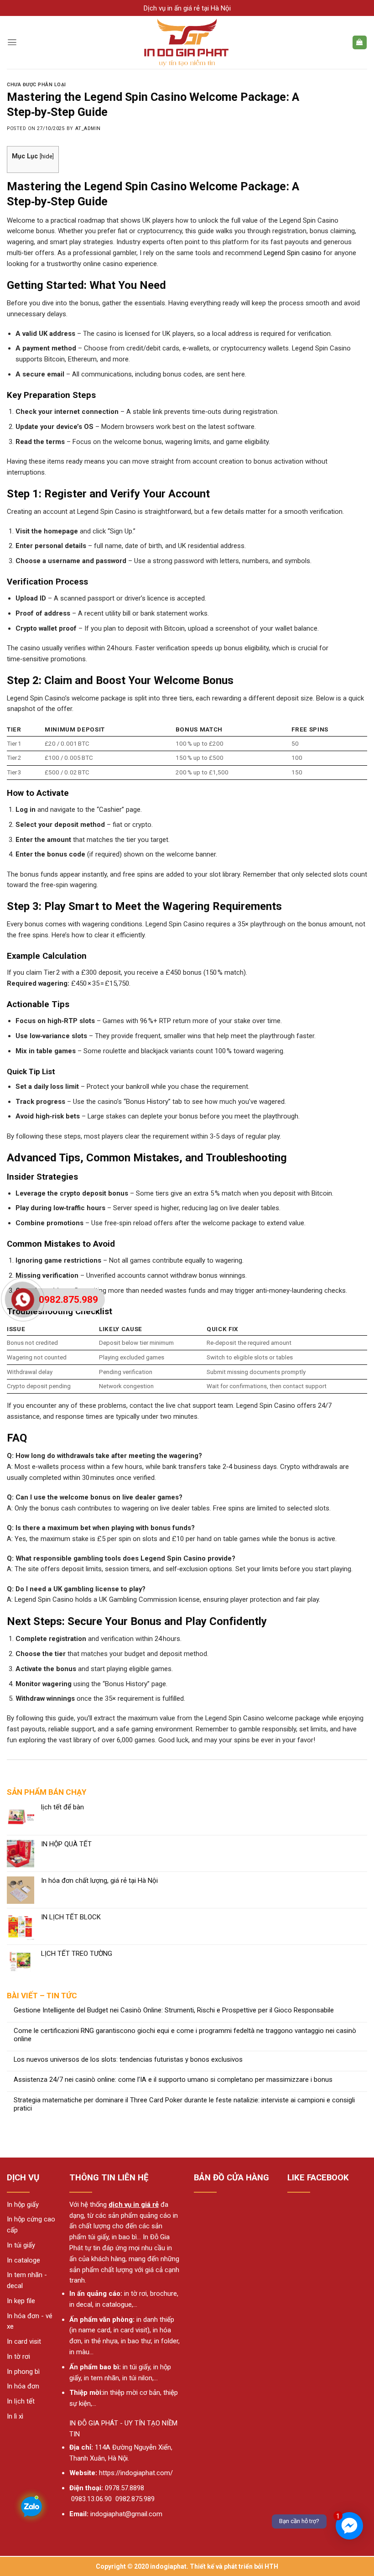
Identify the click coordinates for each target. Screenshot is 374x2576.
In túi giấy (21, 2245)
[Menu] (12, 42)
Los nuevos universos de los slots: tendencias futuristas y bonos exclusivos (128, 2060)
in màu (79, 2352)
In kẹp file (21, 2301)
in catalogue (114, 2304)
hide (47, 156)
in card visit (130, 2330)
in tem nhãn (101, 2378)
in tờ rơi (135, 2294)
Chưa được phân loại (36, 85)
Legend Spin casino (293, 253)
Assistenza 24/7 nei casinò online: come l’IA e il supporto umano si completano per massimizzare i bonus (173, 2080)
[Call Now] (23, 1300)
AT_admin (88, 128)
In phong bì (23, 2372)
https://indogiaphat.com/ (136, 2473)
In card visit (24, 2341)
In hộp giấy (23, 2205)
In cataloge (23, 2260)
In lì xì (15, 2416)
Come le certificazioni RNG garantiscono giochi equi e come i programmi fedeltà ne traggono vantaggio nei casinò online (185, 2035)
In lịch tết (21, 2401)
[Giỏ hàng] (360, 43)
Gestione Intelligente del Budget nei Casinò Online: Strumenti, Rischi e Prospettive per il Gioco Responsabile (174, 2010)
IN (73, 2423)
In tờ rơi (18, 2357)
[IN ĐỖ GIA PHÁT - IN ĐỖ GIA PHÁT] (187, 42)
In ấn (77, 2294)
